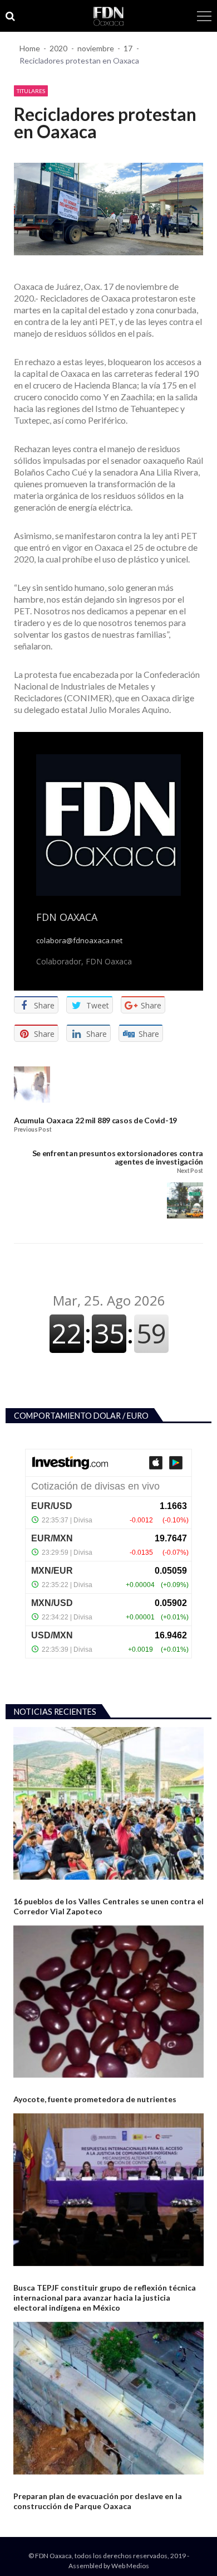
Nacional (28, 2086)
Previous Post (33, 1130)
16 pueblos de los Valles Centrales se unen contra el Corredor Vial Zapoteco (108, 1906)
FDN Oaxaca (67, 917)
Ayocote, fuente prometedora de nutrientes (95, 2099)
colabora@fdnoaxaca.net (79, 941)
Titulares (31, 91)
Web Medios (130, 2566)
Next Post (190, 1171)
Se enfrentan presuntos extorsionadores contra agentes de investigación (118, 1158)
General (27, 1888)
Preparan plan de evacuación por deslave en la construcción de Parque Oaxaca (98, 2501)
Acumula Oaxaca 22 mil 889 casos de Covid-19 (95, 1120)
